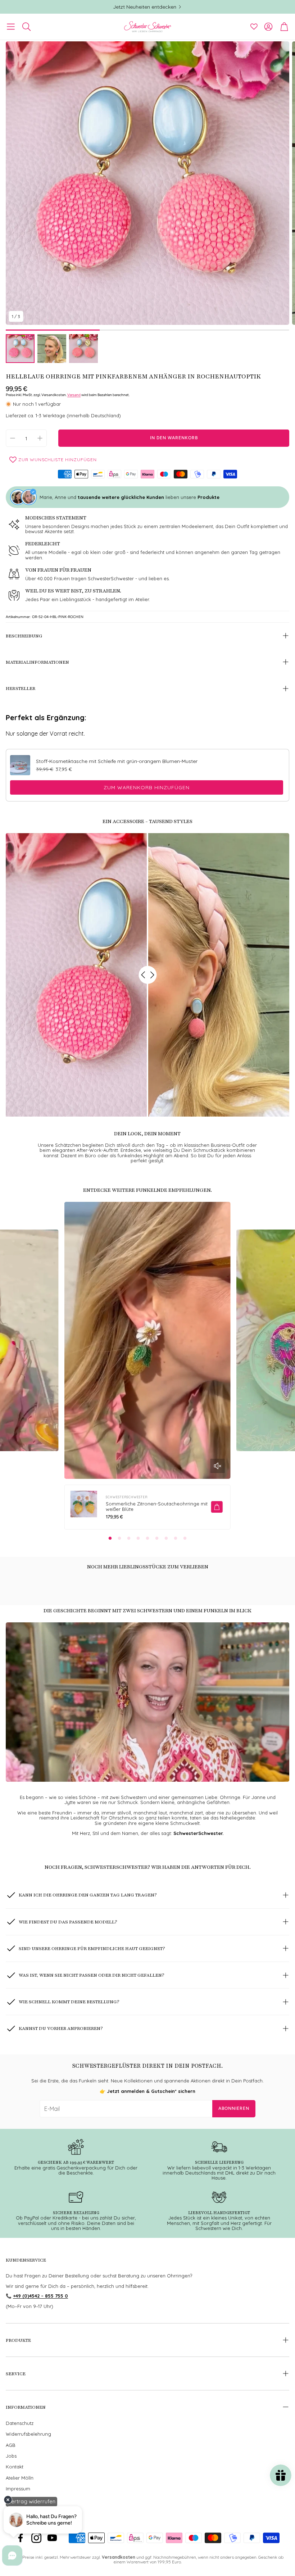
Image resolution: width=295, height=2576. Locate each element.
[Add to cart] (217, 1507)
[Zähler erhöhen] (40, 438)
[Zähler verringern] (13, 438)
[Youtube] (52, 2538)
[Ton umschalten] (218, 1466)
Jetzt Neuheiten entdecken (145, 7)
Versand (74, 395)
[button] (11, 27)
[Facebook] (21, 2538)
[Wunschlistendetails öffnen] (254, 27)
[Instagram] (36, 2538)
